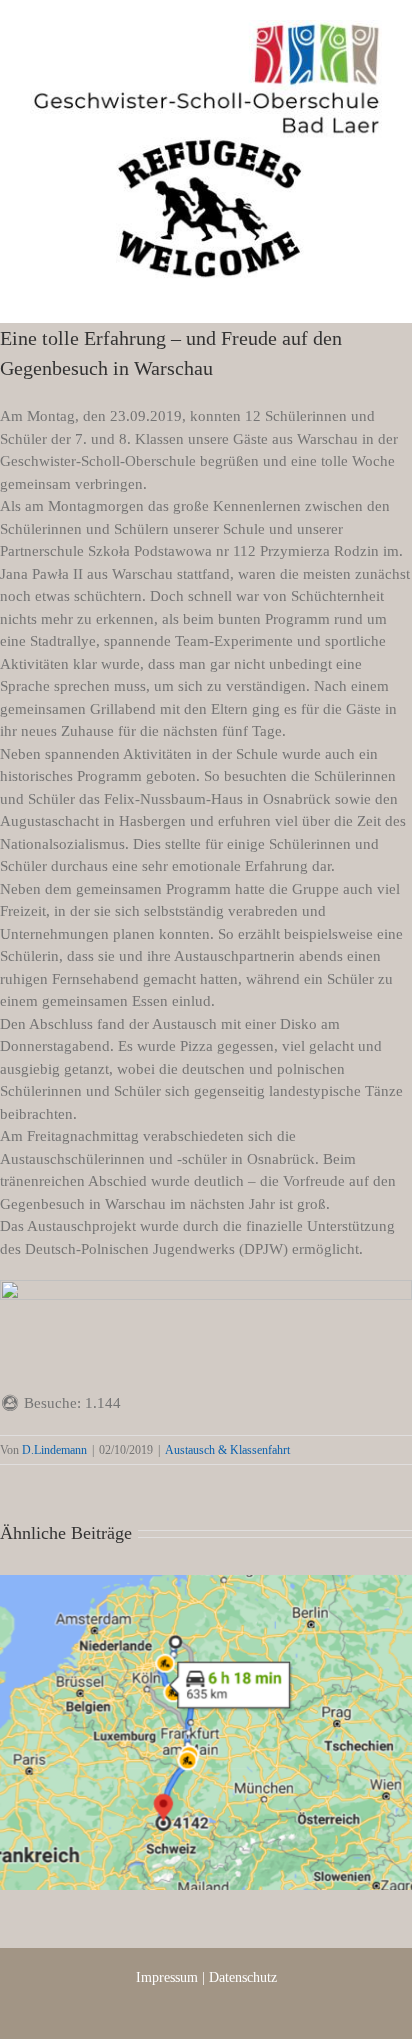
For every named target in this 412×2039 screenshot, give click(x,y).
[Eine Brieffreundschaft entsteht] (206, 1733)
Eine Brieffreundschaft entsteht (181, 1716)
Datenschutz (243, 1977)
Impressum (167, 1977)
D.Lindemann (54, 1450)
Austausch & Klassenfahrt (227, 1450)
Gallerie (230, 1716)
